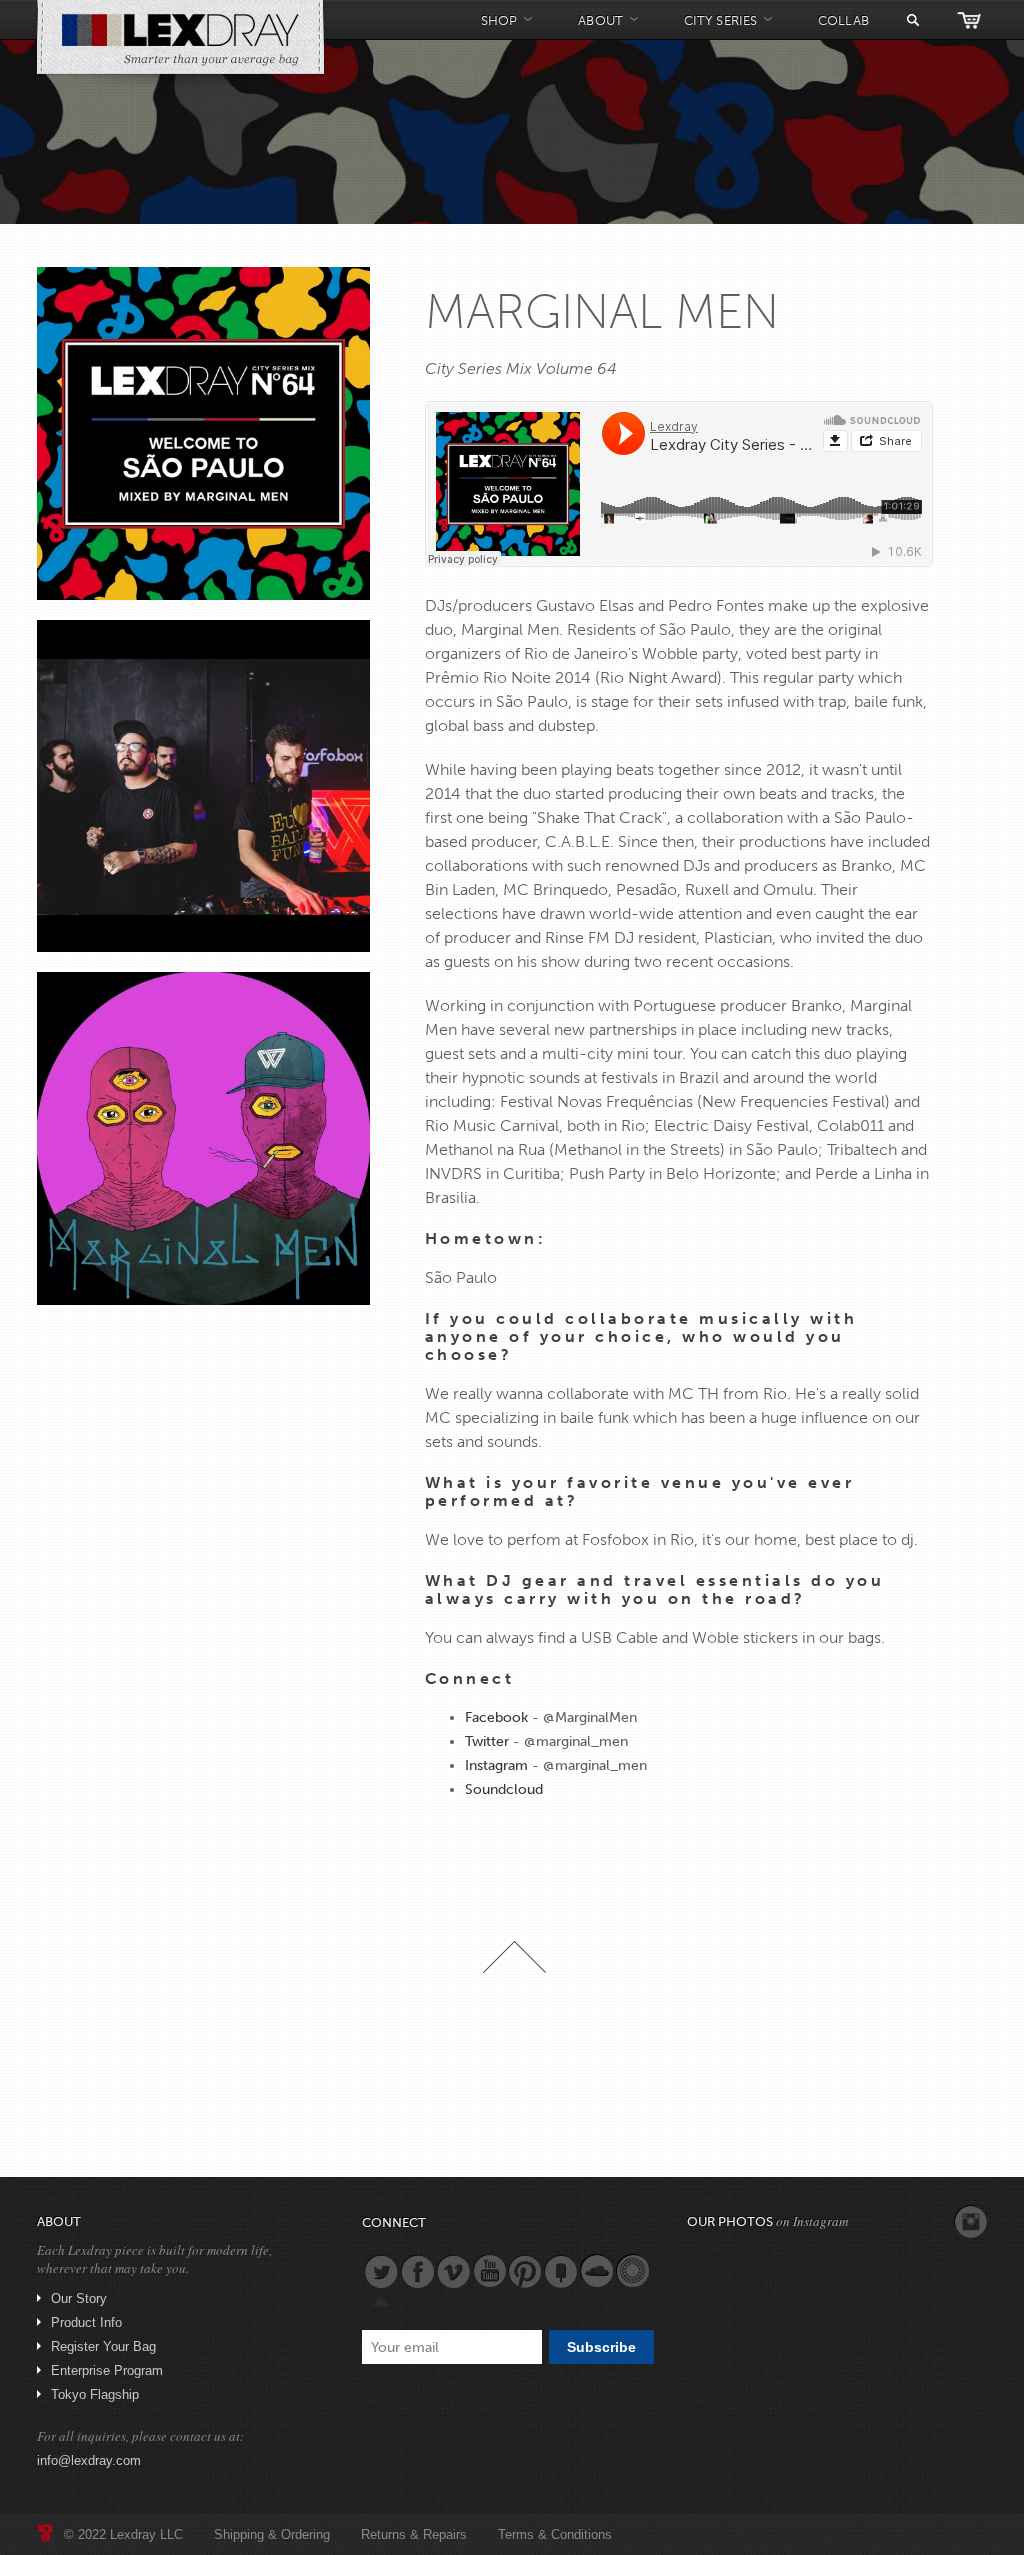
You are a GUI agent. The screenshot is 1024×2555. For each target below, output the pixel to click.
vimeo (453, 2271)
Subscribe (601, 2347)
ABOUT (600, 20)
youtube (489, 2271)
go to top (514, 1957)
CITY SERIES (720, 20)
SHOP (499, 20)
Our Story (79, 2298)
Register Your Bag (103, 2346)
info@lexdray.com (89, 2460)
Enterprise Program (107, 2370)
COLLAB (843, 20)
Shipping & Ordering (272, 2534)
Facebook (496, 1717)
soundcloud (597, 2271)
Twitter (487, 1741)
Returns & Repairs (414, 2534)
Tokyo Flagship (95, 2394)
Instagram (496, 1765)
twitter (381, 2271)
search (913, 20)
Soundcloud (504, 1789)
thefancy (561, 2271)
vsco (633, 2271)
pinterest (525, 2271)
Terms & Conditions (555, 2534)
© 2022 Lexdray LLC (123, 2534)
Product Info (86, 2322)
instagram (971, 2222)
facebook (417, 2271)
